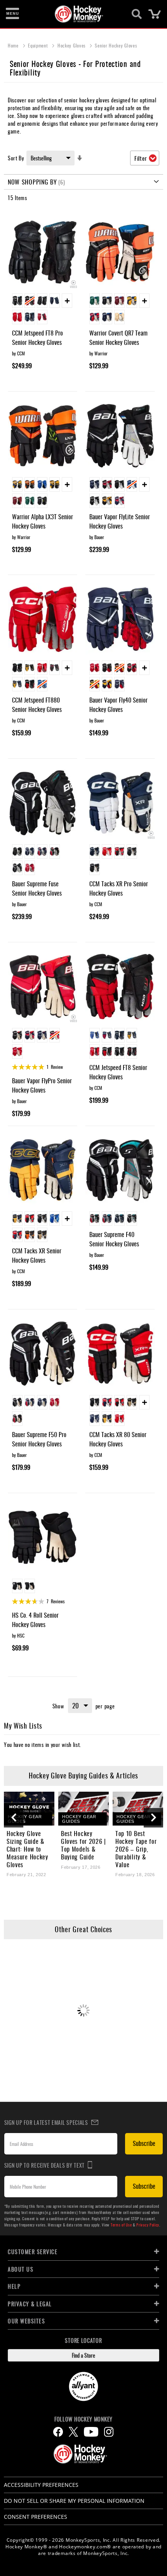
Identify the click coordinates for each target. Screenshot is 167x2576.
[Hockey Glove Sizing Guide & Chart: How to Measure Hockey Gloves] (29, 1809)
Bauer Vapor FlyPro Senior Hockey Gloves (42, 1085)
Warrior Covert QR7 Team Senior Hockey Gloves (118, 337)
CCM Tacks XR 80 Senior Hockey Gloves (118, 1439)
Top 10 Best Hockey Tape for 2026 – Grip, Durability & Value (136, 1849)
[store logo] (79, 14)
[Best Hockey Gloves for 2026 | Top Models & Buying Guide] (83, 1809)
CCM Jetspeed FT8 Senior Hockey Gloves (118, 1072)
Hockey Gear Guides (25, 1819)
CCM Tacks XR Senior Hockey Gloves (37, 1255)
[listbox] (43, 310)
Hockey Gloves (72, 45)
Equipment (39, 45)
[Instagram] (109, 2432)
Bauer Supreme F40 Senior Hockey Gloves (114, 1239)
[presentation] (14, 1818)
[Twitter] (73, 2432)
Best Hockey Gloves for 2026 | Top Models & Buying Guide (83, 1845)
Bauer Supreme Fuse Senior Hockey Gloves (37, 888)
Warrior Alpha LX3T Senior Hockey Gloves (43, 521)
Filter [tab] (141, 158)
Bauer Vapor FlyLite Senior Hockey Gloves (120, 521)
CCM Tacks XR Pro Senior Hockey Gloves (119, 888)
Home (14, 45)
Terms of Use (121, 2225)
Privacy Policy (148, 2225)
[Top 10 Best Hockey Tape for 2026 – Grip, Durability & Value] (138, 1809)
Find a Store (83, 2355)
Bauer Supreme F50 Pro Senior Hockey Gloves (39, 1439)
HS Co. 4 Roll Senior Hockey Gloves (35, 1620)
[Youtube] (91, 2432)
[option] (17, 301)
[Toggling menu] (12, 14)
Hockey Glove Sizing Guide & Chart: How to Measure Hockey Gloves (27, 1849)
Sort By (16, 158)
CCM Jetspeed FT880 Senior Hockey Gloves (37, 705)
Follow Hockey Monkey (83, 2419)
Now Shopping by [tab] (32, 182)
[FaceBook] (58, 2432)
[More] (67, 301)
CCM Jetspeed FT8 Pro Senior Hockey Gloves (37, 337)
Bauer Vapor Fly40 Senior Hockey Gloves (118, 705)
